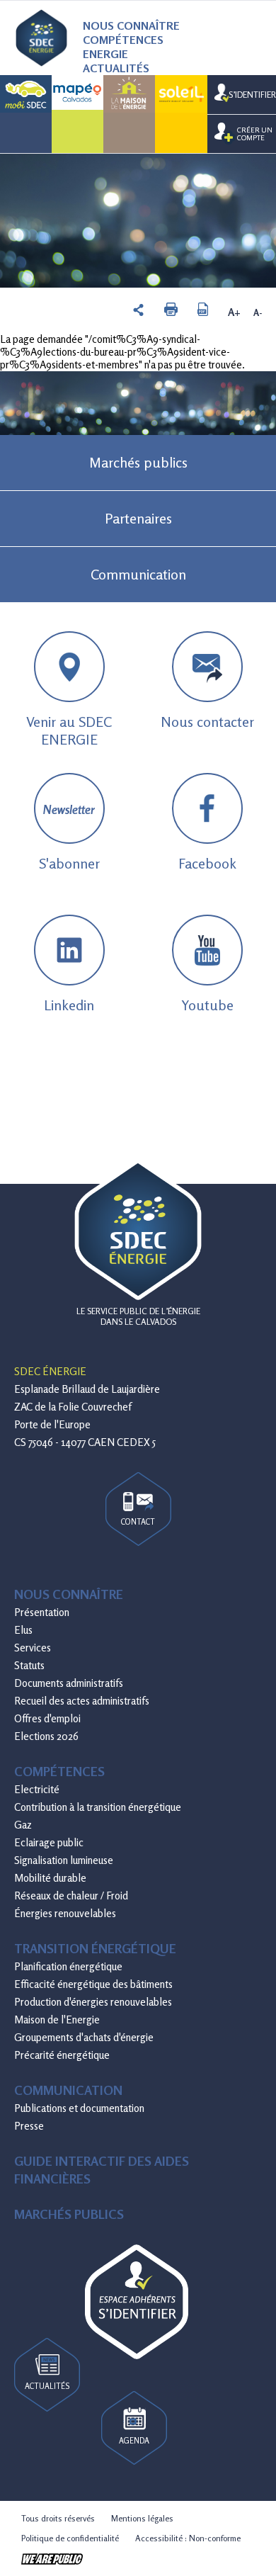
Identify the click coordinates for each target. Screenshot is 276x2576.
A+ (234, 312)
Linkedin (69, 1005)
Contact (138, 1522)
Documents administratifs (69, 1683)
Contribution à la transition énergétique (98, 1807)
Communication (138, 574)
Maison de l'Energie (57, 2019)
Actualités (116, 68)
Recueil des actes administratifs (82, 1701)
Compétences (123, 40)
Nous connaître (131, 26)
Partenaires (138, 518)
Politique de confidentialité (70, 2538)
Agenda (134, 2441)
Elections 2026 (46, 1736)
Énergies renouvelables (65, 1913)
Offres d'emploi (47, 1718)
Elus (23, 1630)
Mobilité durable (50, 1878)
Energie (105, 54)
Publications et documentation (79, 2108)
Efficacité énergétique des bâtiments (93, 1984)
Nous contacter (207, 722)
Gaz (23, 1825)
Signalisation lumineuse (64, 1860)
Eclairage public (49, 1842)
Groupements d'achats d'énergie (84, 2037)
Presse (29, 2126)
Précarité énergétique (62, 2055)
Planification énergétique (68, 1966)
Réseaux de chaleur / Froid (71, 1896)
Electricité (37, 1789)
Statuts (29, 1665)
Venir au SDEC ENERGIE (69, 730)
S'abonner (69, 837)
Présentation (42, 1612)
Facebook (207, 863)
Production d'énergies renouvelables (93, 2002)
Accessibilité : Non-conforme (188, 2538)
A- (258, 312)
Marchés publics (138, 462)
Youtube (207, 1005)
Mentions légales (142, 2518)
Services (33, 1648)
